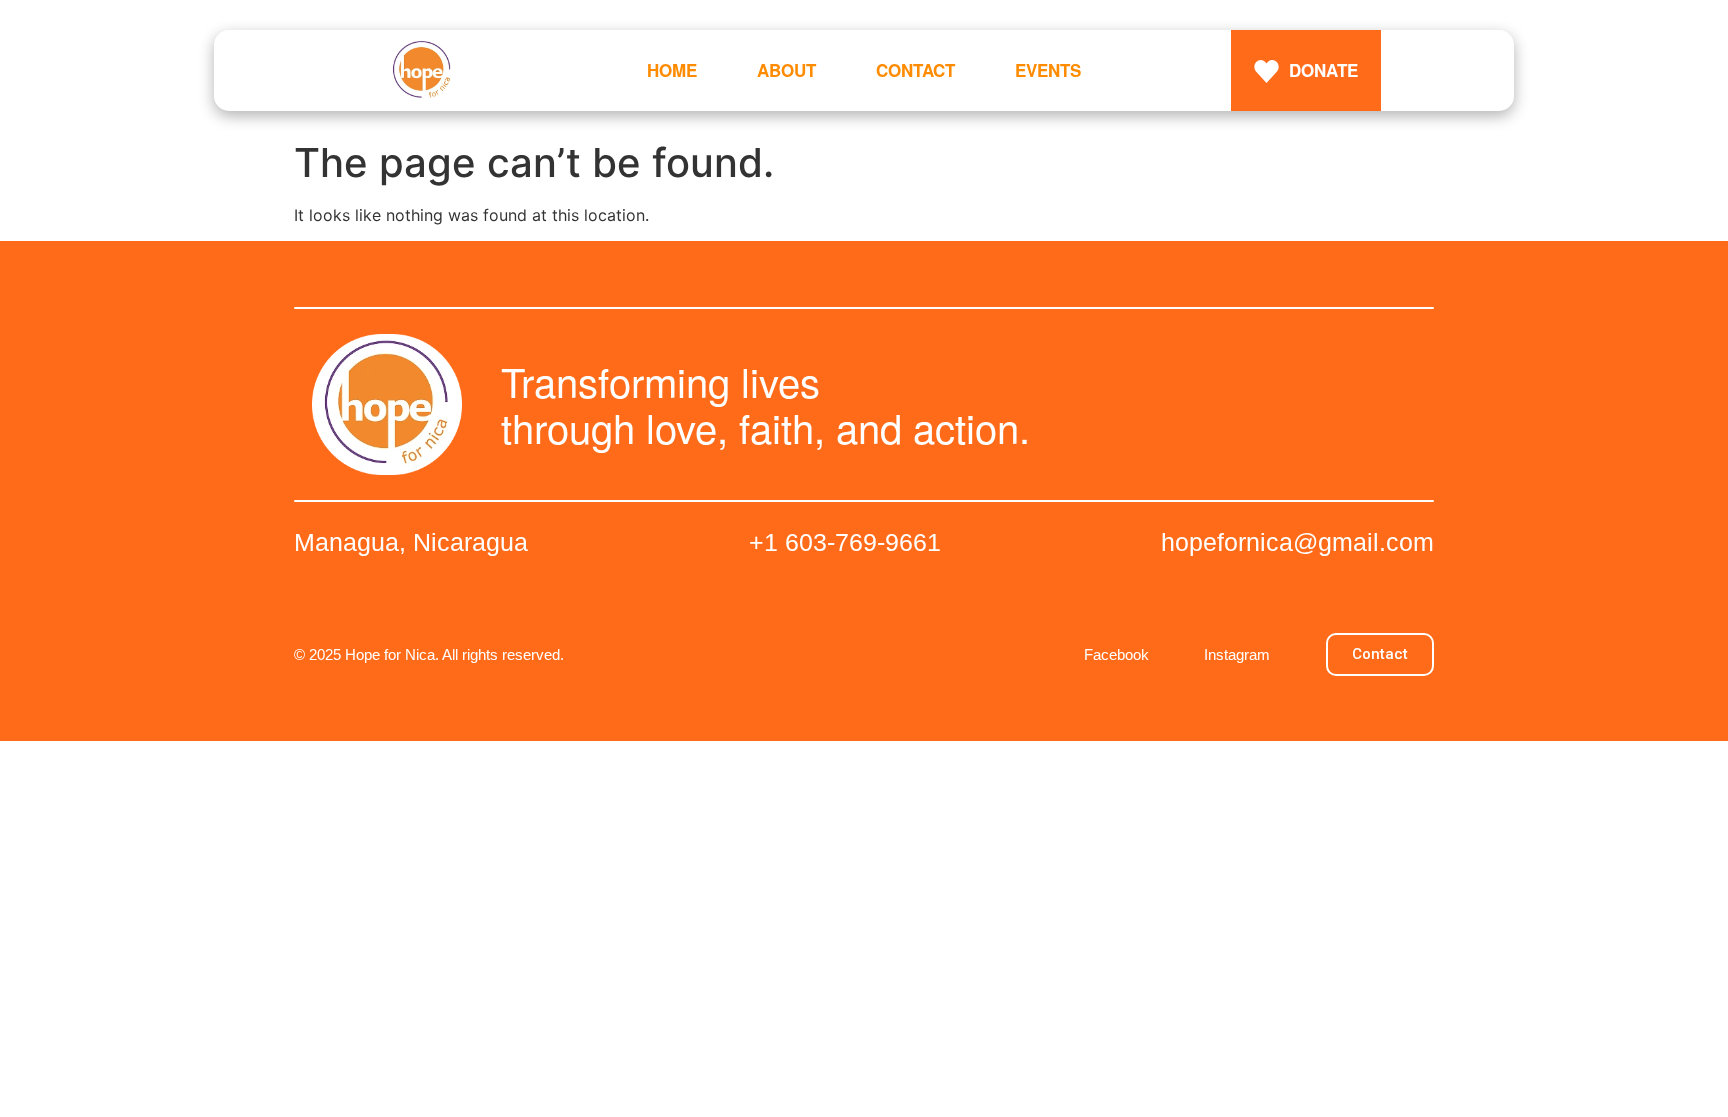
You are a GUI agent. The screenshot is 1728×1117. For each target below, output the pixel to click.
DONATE (1323, 70)
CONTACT (915, 70)
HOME (672, 70)
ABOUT (786, 70)
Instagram (1237, 654)
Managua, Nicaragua (411, 542)
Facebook (1116, 654)
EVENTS (1048, 70)
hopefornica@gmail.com (1297, 542)
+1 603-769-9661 (845, 542)
